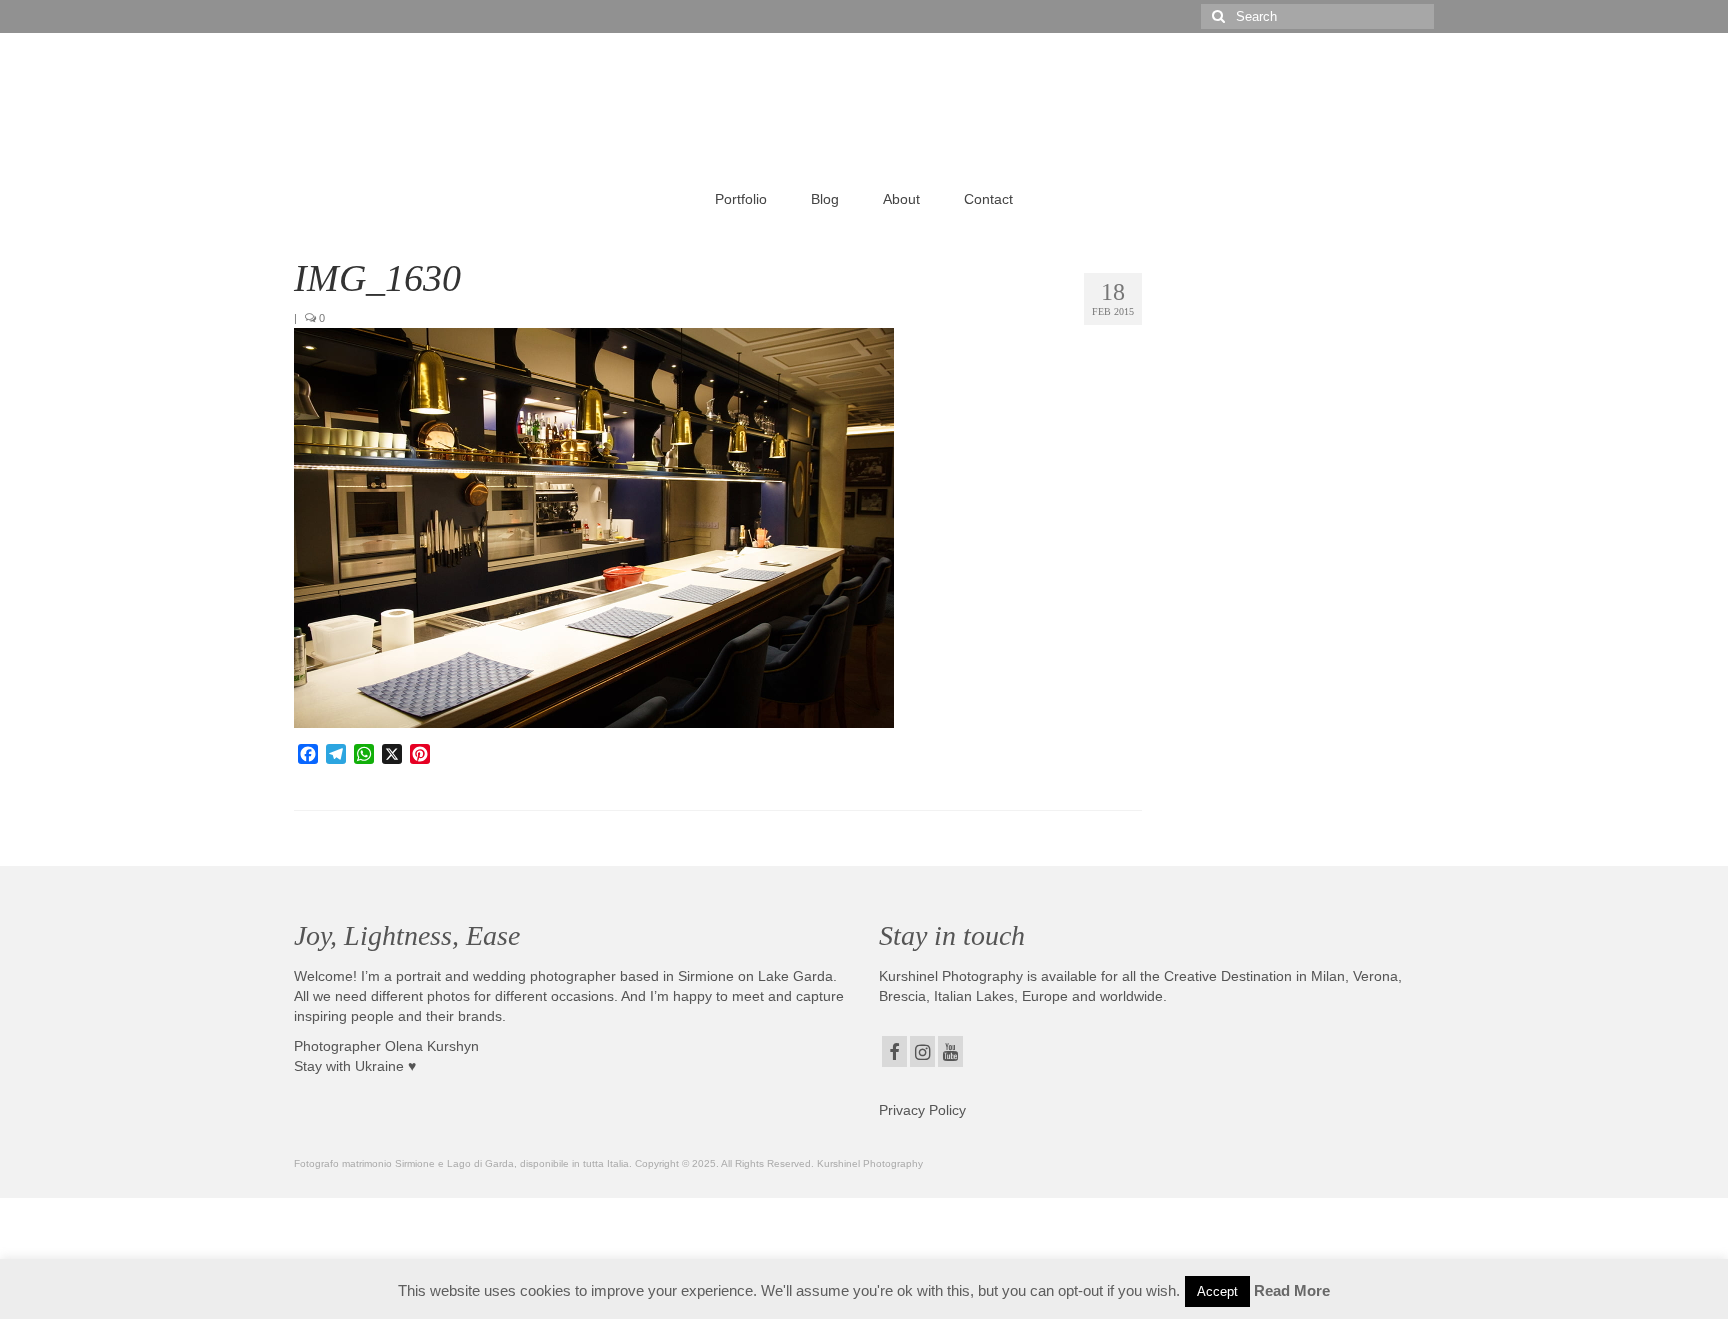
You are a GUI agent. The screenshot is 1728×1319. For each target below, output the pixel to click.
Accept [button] (1217, 1291)
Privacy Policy (922, 1110)
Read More (1292, 1290)
